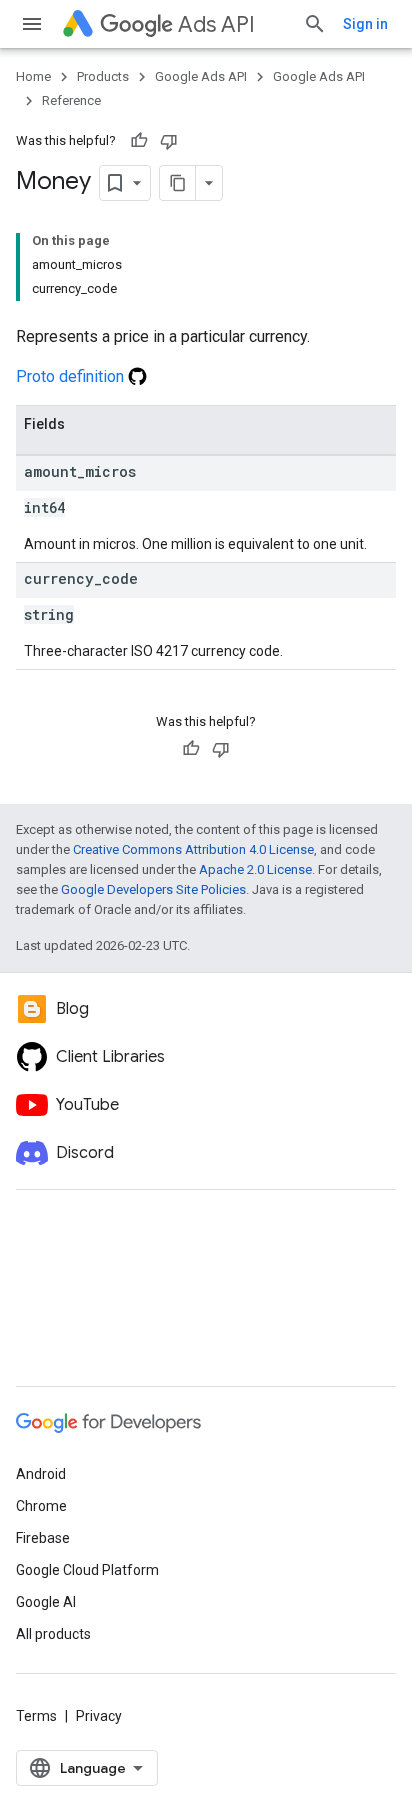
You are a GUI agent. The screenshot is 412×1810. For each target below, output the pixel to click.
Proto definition (72, 376)
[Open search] (315, 24)
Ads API (216, 24)
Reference (71, 100)
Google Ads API (201, 76)
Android (41, 1474)
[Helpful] (139, 141)
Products (103, 76)
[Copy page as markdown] (178, 183)
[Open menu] (32, 24)
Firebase (43, 1538)
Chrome (41, 1506)
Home (33, 76)
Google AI (46, 1602)
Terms (36, 1716)
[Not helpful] (169, 141)
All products (53, 1634)
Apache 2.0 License (255, 869)
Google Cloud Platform (87, 1570)
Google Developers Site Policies (153, 889)
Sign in (365, 24)
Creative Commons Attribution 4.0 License (193, 849)
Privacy (99, 1716)
